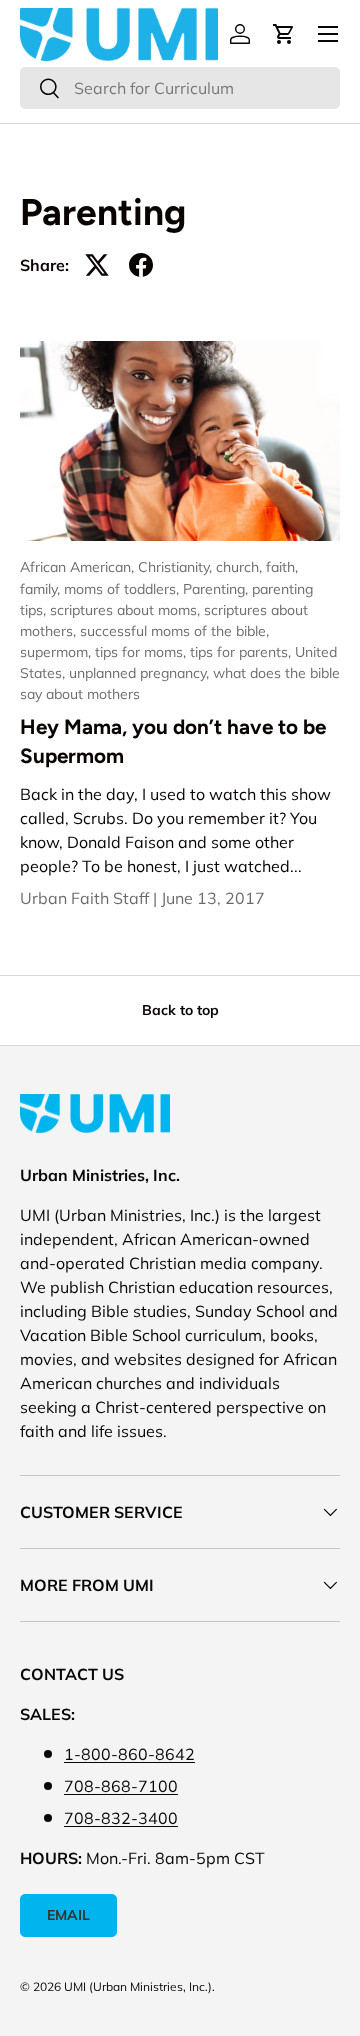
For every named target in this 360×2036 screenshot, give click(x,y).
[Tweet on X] (97, 265)
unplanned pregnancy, (141, 673)
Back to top (180, 1010)
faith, (282, 567)
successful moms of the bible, (174, 631)
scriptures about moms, (127, 610)
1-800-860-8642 (129, 1754)
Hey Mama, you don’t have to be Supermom (173, 741)
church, (241, 567)
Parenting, (217, 589)
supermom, (57, 652)
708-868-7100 (121, 1786)
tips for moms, (142, 652)
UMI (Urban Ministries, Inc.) (138, 1986)
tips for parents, (242, 652)
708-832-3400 (121, 1818)
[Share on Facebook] (141, 265)
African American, (79, 567)
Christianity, (177, 567)
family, (42, 589)
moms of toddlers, (123, 589)
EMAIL (68, 1915)
